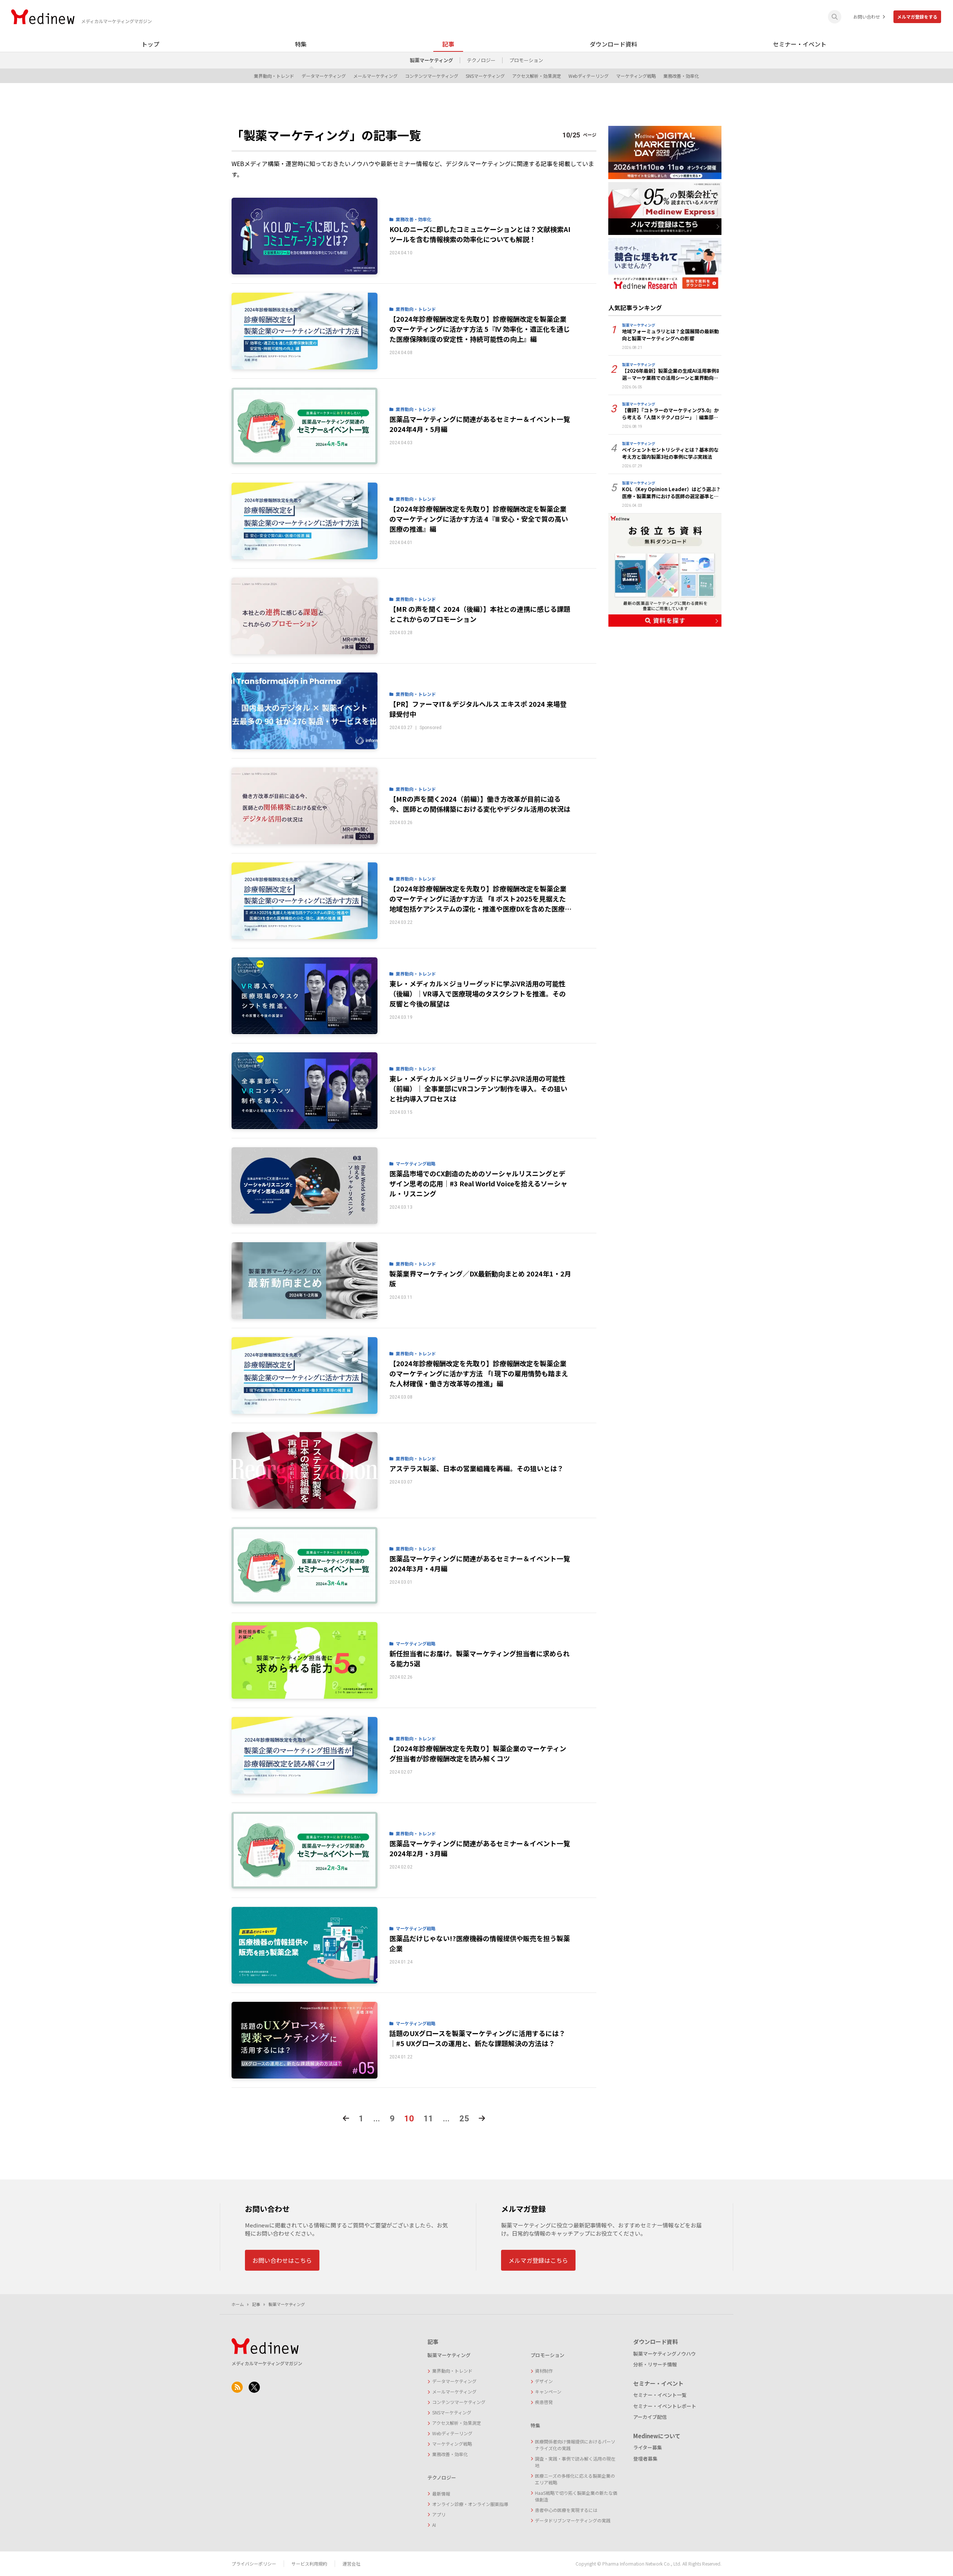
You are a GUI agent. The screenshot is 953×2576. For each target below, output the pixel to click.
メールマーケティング (375, 76)
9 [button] (392, 2119)
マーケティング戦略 (636, 76)
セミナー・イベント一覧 (660, 2395)
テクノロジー (481, 60)
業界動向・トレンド (274, 76)
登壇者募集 (645, 2459)
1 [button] (361, 2119)
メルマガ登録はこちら (538, 2260)
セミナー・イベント (800, 44)
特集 (301, 44)
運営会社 (351, 2564)
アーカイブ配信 (650, 2417)
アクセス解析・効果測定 (537, 76)
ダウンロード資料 (613, 44)
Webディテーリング (589, 76)
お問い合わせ (867, 17)
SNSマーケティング (485, 76)
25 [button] (464, 2119)
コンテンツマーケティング (432, 76)
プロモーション (526, 60)
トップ (150, 44)
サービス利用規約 (309, 2564)
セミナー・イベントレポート (665, 2406)
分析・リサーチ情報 (655, 2364)
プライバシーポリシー (254, 2564)
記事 (448, 44)
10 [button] (409, 2119)
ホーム (238, 2304)
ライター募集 (648, 2447)
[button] (346, 2119)
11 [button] (428, 2119)
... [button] (377, 2119)
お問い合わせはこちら (282, 2260)
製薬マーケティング (431, 60)
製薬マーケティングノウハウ (664, 2354)
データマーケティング (324, 76)
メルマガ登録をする (917, 17)
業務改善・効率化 (681, 76)
